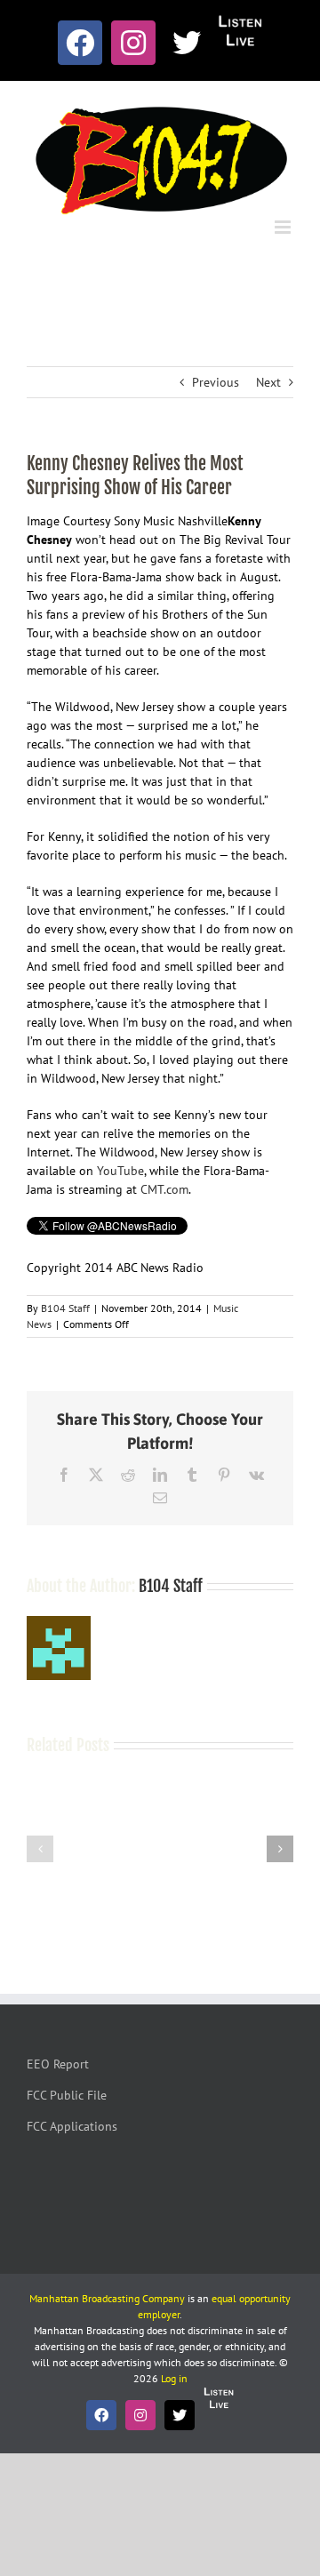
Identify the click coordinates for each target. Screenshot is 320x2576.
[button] (40, 1849)
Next (268, 382)
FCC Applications (72, 2126)
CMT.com (164, 1189)
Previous (216, 382)
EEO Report (58, 2064)
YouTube (120, 1171)
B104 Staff (65, 1308)
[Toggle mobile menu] (284, 227)
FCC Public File (67, 2095)
